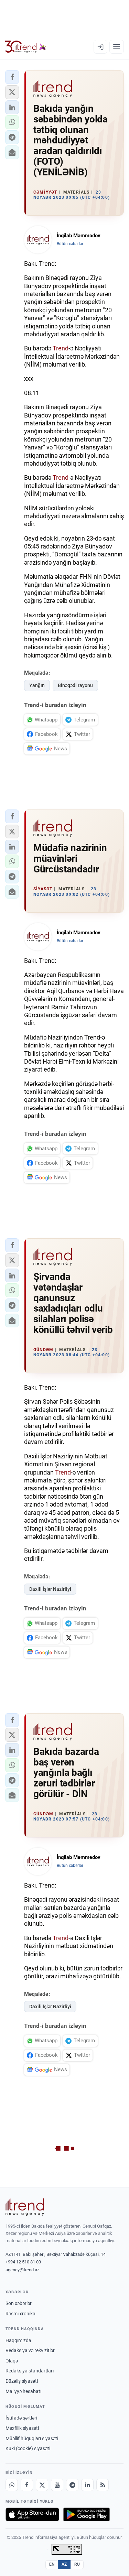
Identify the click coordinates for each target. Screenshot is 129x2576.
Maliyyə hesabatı (23, 2391)
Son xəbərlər (19, 2303)
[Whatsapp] (12, 2485)
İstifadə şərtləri (21, 2418)
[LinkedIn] (87, 2485)
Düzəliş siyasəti (22, 2381)
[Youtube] (57, 2485)
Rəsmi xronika (20, 2314)
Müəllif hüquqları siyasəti (32, 2438)
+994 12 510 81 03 (23, 2262)
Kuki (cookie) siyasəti (28, 2448)
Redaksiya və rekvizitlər (30, 2350)
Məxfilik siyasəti (22, 2428)
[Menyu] (117, 47)
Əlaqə (12, 2361)
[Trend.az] (26, 47)
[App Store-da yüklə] (32, 2514)
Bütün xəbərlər (70, 244)
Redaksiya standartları (30, 2371)
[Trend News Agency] (25, 2207)
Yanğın (37, 685)
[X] (42, 2485)
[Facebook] (27, 2485)
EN (52, 2564)
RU (77, 2564)
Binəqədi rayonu (75, 685)
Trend (61, 348)
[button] (12, 77)
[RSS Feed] (103, 2485)
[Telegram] (72, 2485)
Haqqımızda (18, 2340)
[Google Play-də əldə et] (87, 2514)
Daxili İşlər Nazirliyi (50, 1589)
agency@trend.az (22, 2270)
